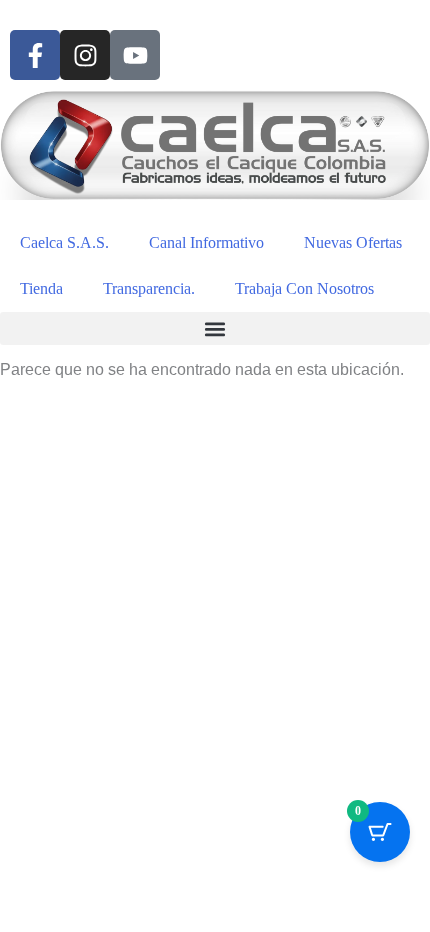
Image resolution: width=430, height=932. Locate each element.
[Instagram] (85, 55)
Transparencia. (149, 288)
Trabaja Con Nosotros (304, 288)
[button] (215, 328)
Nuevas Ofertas (353, 242)
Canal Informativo (206, 242)
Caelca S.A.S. (64, 242)
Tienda (41, 288)
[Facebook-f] (35, 55)
